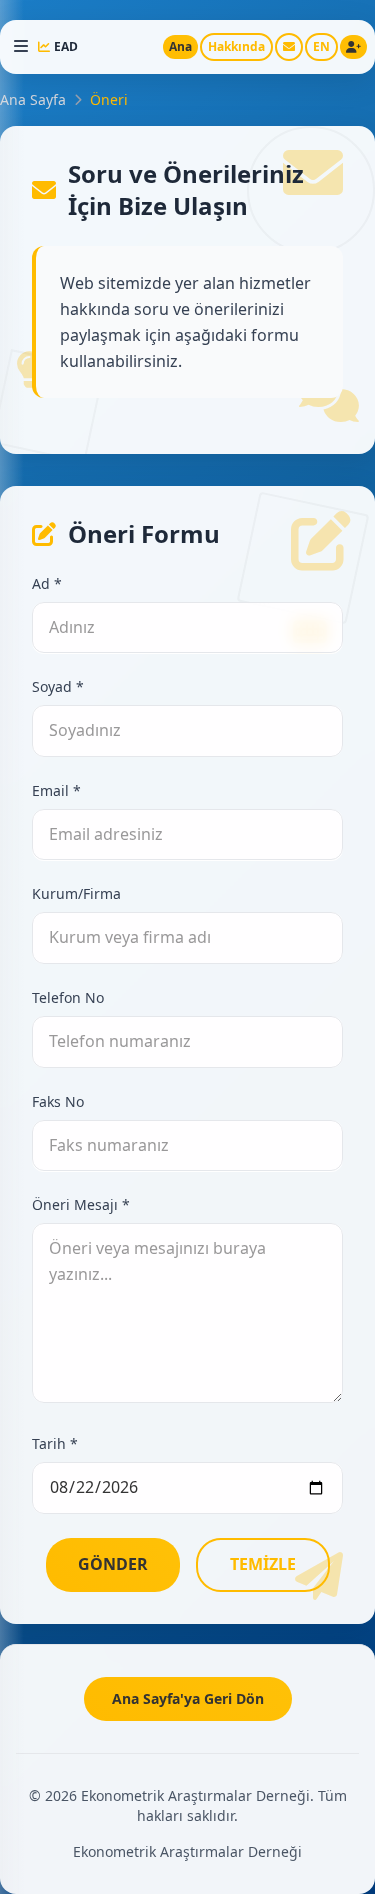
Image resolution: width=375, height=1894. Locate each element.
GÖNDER (113, 1564)
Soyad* (58, 686)
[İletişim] (289, 47)
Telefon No (68, 997)
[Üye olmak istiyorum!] (353, 47)
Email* (56, 790)
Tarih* (55, 1443)
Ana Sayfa (33, 99)
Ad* (47, 583)
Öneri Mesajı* (81, 1204)
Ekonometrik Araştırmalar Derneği (187, 1851)
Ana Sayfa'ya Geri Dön (188, 1698)
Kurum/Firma (76, 893)
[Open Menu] (21, 47)
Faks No (58, 1101)
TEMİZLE (263, 1564)
